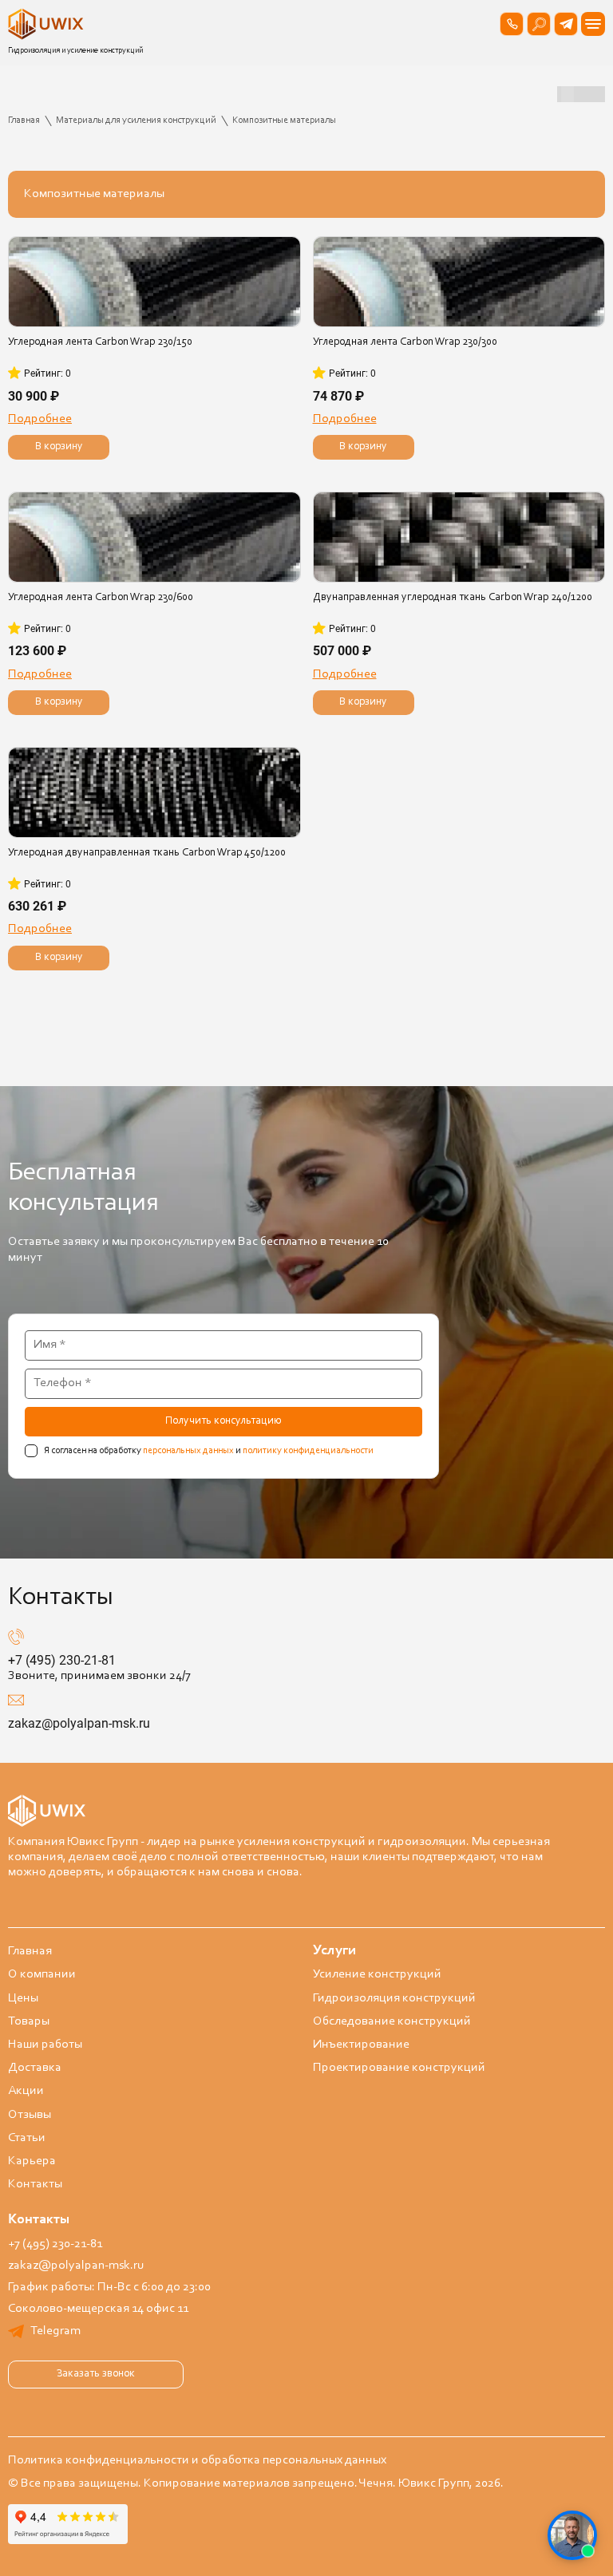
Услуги (334, 1951)
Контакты (35, 2184)
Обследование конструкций (392, 2021)
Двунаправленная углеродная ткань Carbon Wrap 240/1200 (453, 598)
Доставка (35, 2068)
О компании (42, 1974)
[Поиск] (539, 24)
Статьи (27, 2138)
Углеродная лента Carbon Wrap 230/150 (100, 342)
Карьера (32, 2161)
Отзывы (30, 2115)
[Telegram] (566, 24)
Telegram (55, 2331)
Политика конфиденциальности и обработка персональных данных (197, 2460)
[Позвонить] (512, 24)
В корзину (59, 447)
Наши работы (45, 2045)
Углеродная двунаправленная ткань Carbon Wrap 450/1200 (147, 853)
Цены (23, 1998)
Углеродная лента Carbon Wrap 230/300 (405, 342)
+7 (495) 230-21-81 (62, 1660)
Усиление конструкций (377, 1974)
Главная (30, 1951)
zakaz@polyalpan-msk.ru (79, 1723)
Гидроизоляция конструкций (394, 1998)
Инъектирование (361, 2045)
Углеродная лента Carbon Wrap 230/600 (101, 598)
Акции (26, 2091)
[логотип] (48, 24)
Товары (29, 2021)
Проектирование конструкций (399, 2068)
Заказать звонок (96, 2374)
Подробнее (40, 419)
